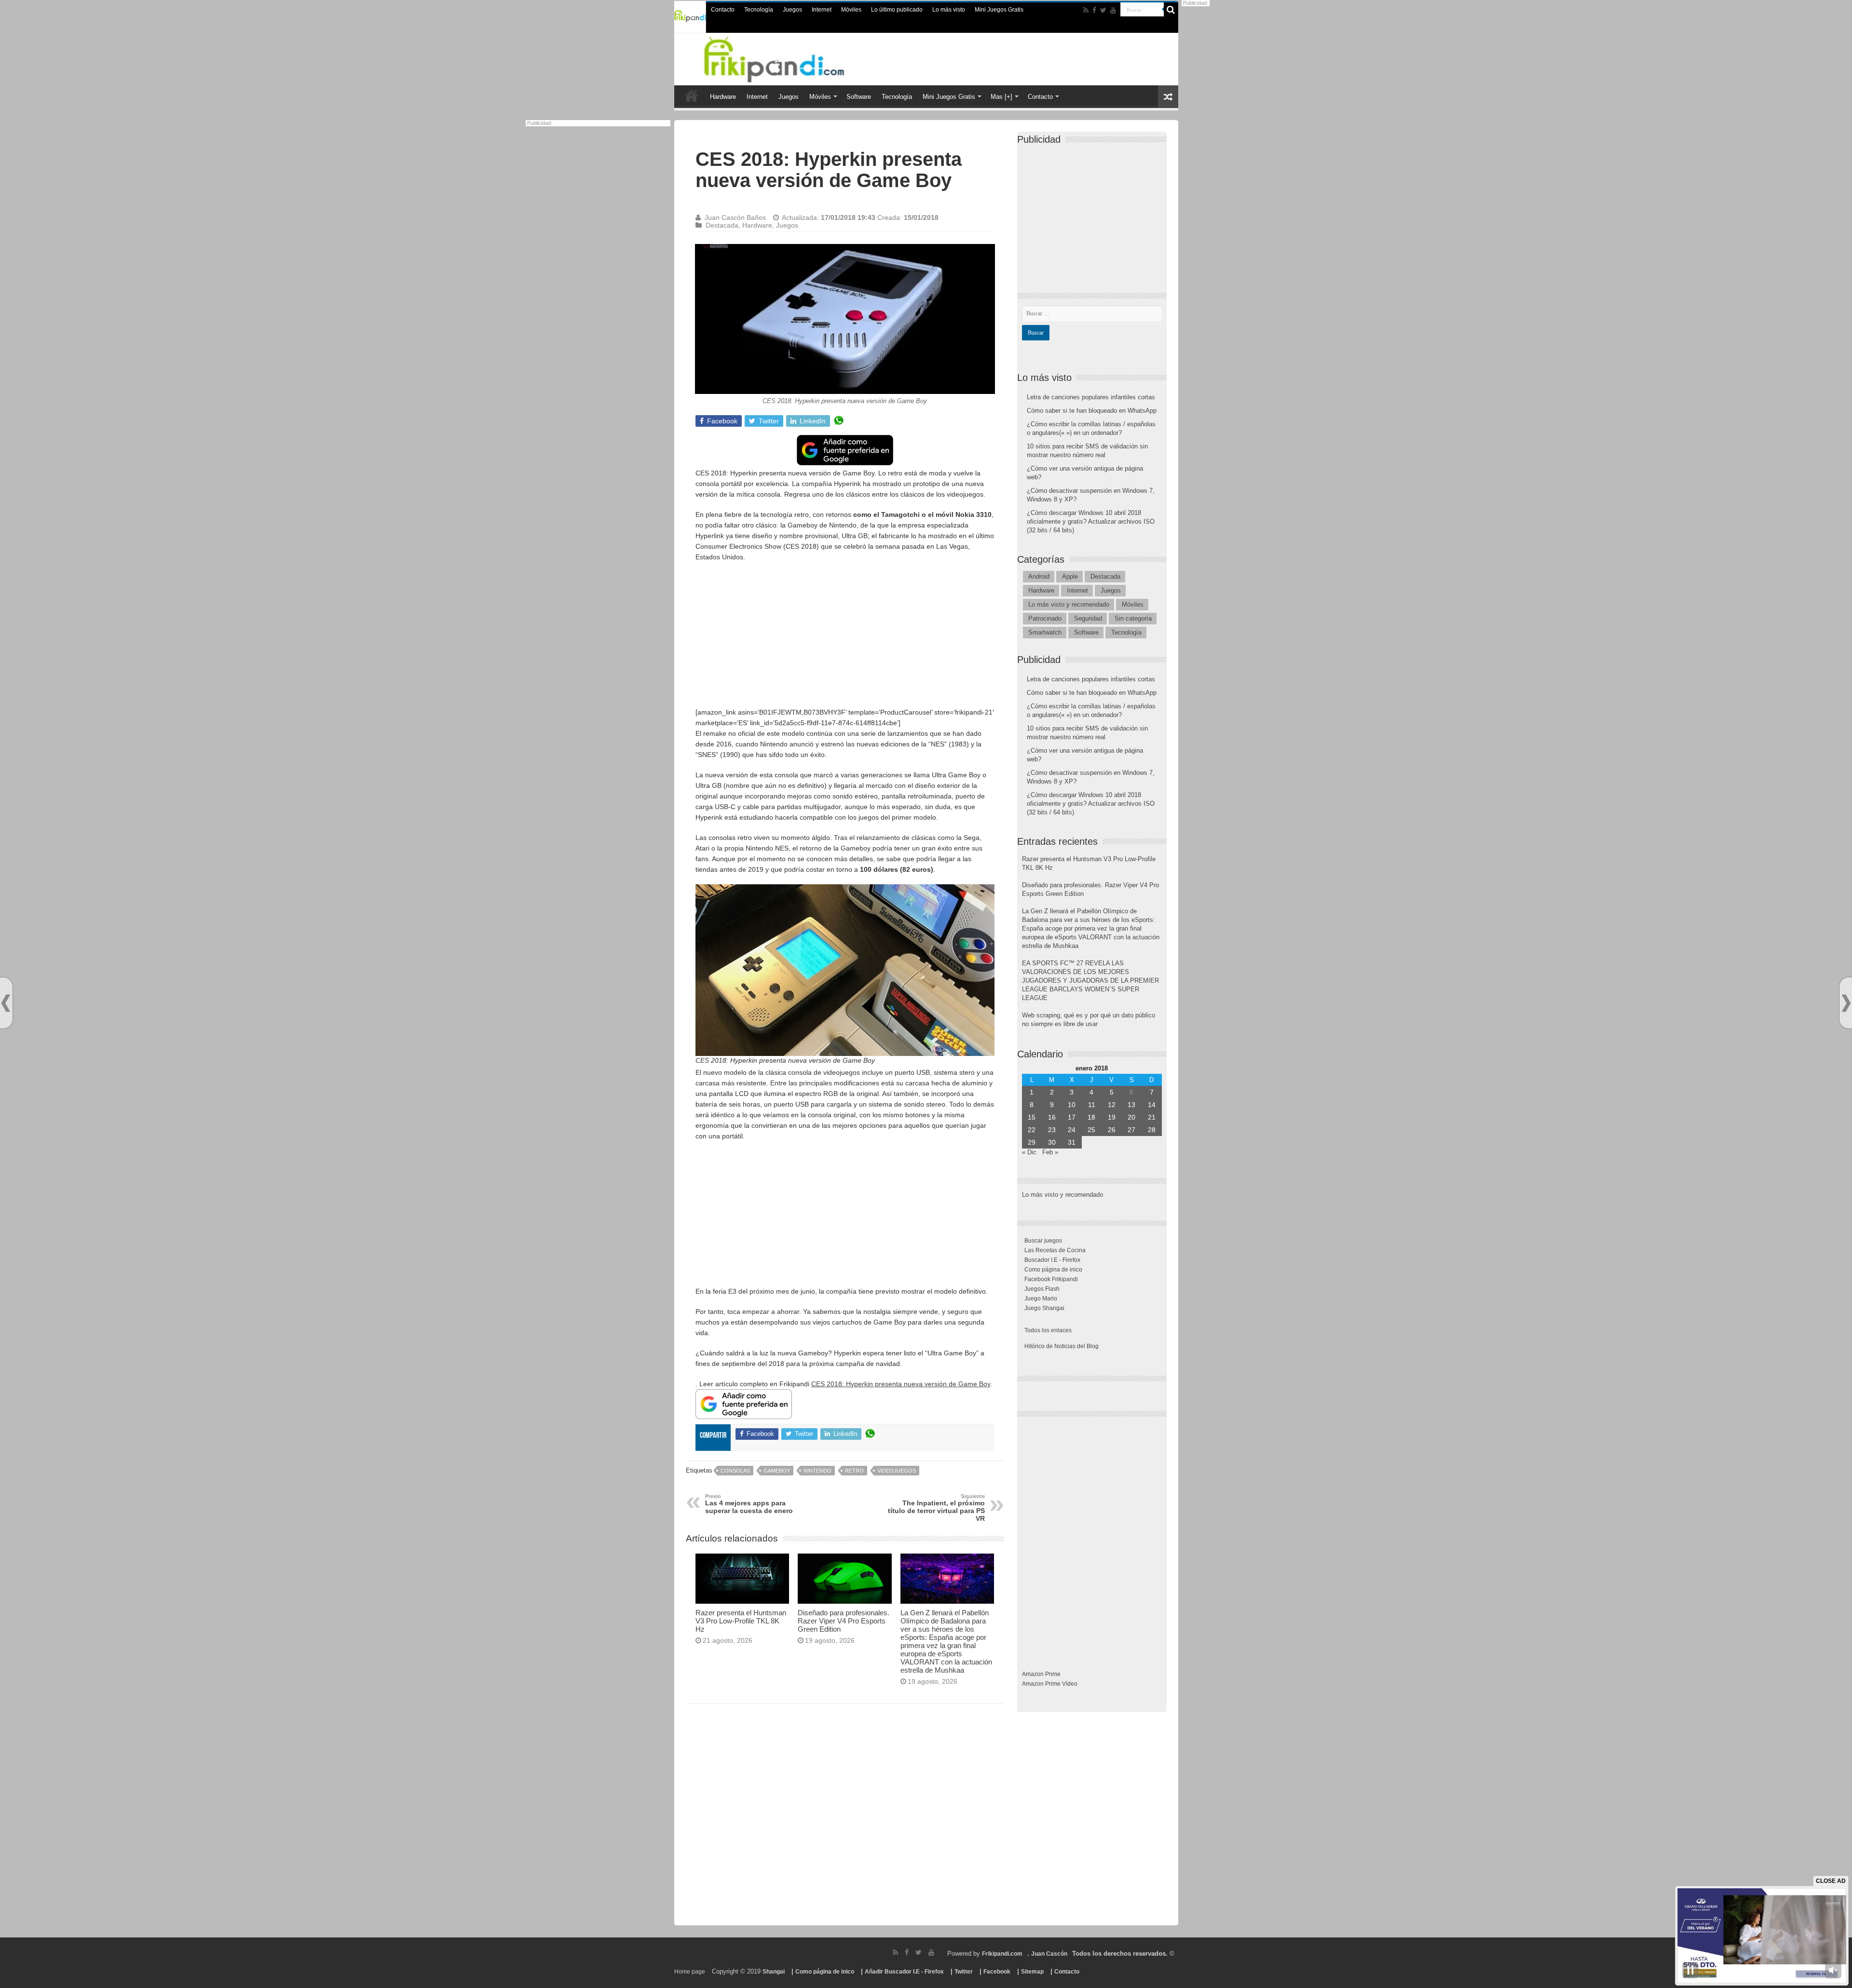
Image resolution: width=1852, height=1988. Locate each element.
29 (1032, 1142)
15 (1032, 1117)
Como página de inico (1053, 1270)
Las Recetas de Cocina (1055, 1250)
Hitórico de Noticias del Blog (1062, 1346)
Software (859, 97)
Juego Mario (1041, 1298)
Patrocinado (1045, 618)
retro (854, 1471)
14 (1152, 1105)
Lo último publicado (897, 10)
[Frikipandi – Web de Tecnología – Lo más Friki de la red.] (786, 57)
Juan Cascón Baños (735, 217)
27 (1131, 1130)
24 (1072, 1130)
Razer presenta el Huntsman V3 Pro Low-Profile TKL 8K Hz (741, 1621)
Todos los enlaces (1048, 1330)
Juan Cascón (1049, 1954)
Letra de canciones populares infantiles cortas (1091, 397)
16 (1052, 1117)
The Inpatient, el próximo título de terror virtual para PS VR (936, 1508)
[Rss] (1086, 10)
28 (1152, 1130)
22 (1032, 1130)
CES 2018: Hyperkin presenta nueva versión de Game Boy (901, 1384)
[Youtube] (1113, 10)
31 (1072, 1142)
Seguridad (1088, 618)
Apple (1070, 576)
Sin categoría (1133, 618)
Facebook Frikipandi (1051, 1279)
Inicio (692, 95)
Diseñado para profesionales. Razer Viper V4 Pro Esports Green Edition (844, 1621)
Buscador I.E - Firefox (1052, 1260)
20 (1131, 1117)
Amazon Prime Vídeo (1050, 1684)
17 (1072, 1117)
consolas (735, 1471)
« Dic (1029, 1152)
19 (1112, 1117)
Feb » (1050, 1152)
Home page (690, 1972)
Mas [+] (1001, 97)
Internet (822, 10)
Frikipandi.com (1002, 1954)
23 (1052, 1130)
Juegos (792, 10)
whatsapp (839, 421)
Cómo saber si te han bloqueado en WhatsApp (1092, 411)
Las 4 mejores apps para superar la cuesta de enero (749, 1504)
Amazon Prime (1041, 1674)
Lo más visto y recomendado (1069, 604)
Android (1039, 576)
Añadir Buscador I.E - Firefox (904, 1972)
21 (1152, 1117)
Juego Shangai (1044, 1308)
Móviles (851, 10)
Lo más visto (949, 10)
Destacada (722, 225)
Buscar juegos (1043, 1241)
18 (1091, 1117)
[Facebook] (1094, 10)
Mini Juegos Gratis (999, 10)
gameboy (777, 1471)
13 (1131, 1105)
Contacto (723, 10)
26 (1112, 1130)
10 (1072, 1105)
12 (1112, 1105)
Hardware (723, 97)
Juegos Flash (1042, 1289)
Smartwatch (1045, 632)
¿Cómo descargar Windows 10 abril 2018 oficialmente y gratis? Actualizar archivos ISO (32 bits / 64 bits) (1091, 521)
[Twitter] (1103, 10)
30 (1052, 1142)
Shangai (774, 1972)
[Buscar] (1171, 10)
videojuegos (897, 1471)
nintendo (817, 1471)
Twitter (964, 1972)
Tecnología (759, 10)
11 (1092, 1105)
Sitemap (1032, 1972)
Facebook (997, 1972)
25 (1091, 1130)
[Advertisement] (845, 639)
